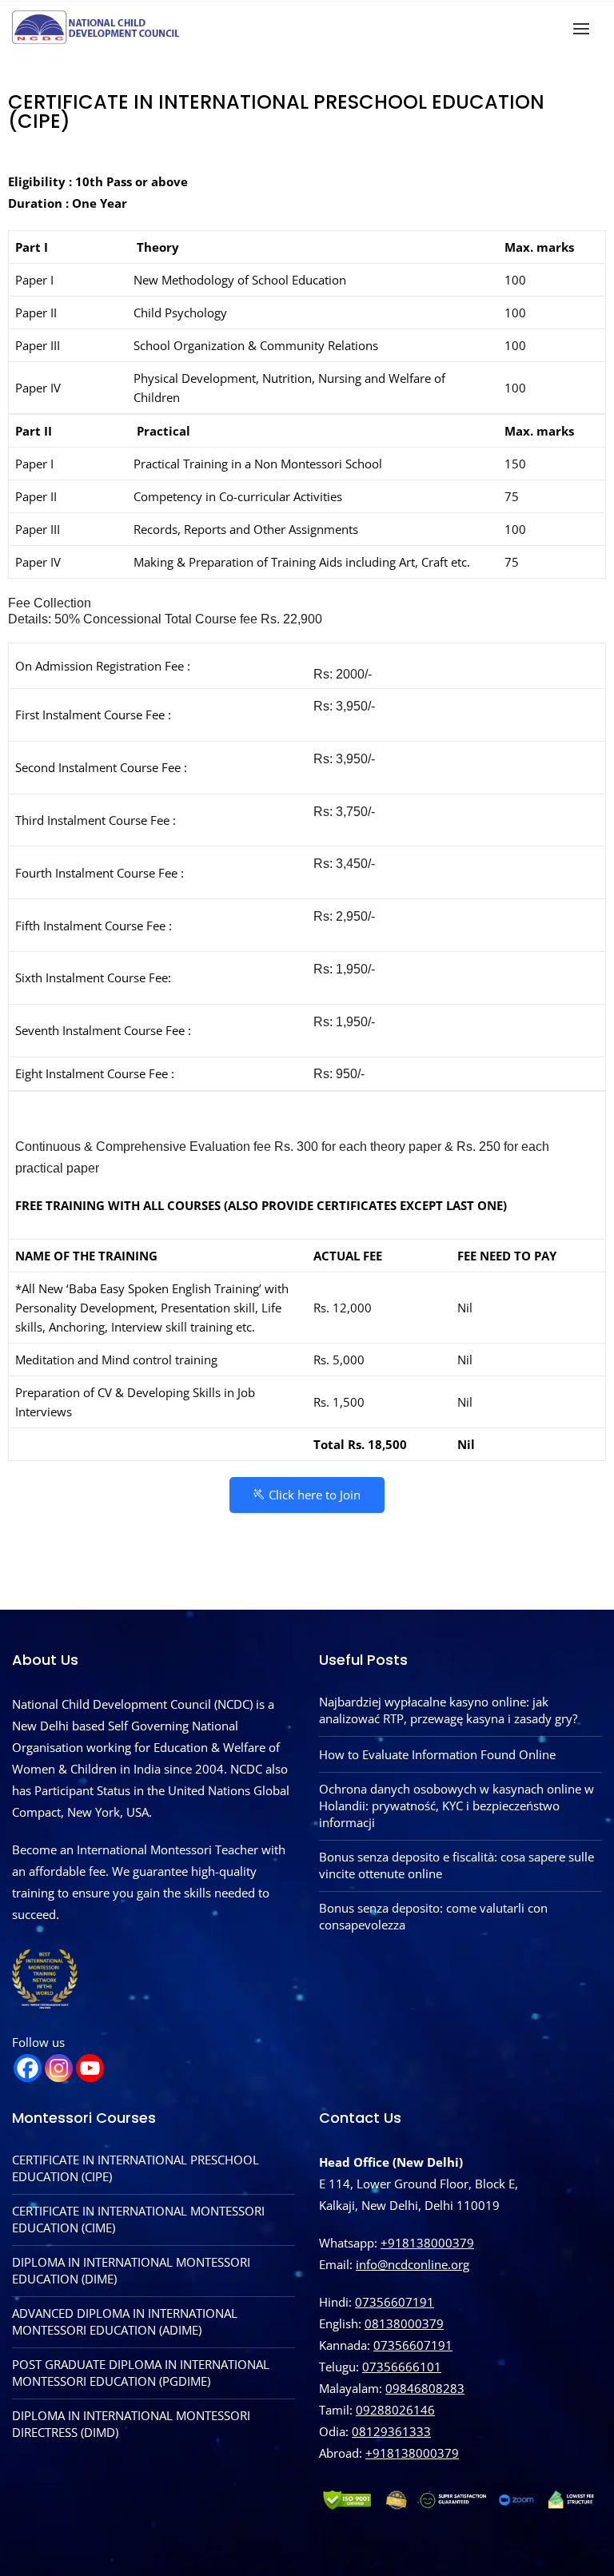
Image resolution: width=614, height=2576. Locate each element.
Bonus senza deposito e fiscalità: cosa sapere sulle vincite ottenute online (457, 1865)
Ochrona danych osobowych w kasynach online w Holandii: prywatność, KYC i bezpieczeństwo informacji (457, 1806)
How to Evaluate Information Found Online (437, 1754)
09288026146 (395, 2410)
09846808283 (425, 2388)
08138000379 (404, 2323)
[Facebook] (28, 2068)
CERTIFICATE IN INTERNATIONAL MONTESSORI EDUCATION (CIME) (138, 2219)
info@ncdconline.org (413, 2264)
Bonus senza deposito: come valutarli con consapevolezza (433, 1916)
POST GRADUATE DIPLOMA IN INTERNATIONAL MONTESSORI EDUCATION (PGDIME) (141, 2373)
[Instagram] (59, 2068)
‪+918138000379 (412, 2453)
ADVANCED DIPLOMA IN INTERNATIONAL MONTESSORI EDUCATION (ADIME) (125, 2321)
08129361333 (391, 2431)
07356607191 (395, 2302)
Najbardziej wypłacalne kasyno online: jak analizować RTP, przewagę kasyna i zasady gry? (448, 1710)
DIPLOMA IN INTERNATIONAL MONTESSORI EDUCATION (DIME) (131, 2270)
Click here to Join (315, 1495)
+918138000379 (427, 2243)
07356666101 (402, 2367)
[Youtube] (90, 2068)
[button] (585, 28)
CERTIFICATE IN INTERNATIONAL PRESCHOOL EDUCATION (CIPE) (136, 2168)
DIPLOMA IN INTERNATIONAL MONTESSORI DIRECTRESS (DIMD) (131, 2424)
